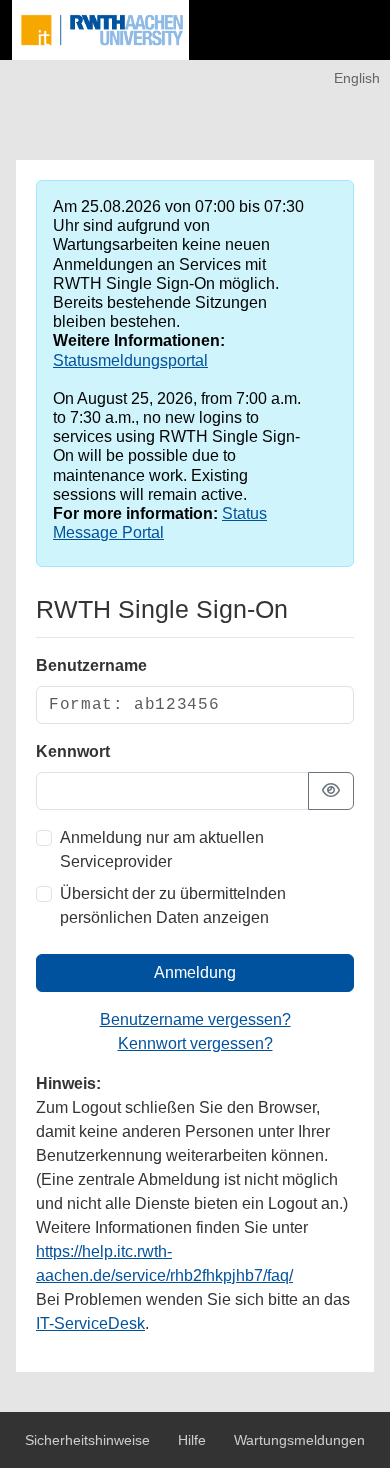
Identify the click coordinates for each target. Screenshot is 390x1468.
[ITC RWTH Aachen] (100, 30)
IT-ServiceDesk (90, 1323)
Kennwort (73, 751)
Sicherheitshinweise (89, 1440)
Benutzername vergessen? (195, 1019)
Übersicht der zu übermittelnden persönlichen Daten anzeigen (173, 905)
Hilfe (194, 1440)
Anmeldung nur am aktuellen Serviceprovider (162, 849)
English (357, 78)
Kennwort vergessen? (195, 1043)
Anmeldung (195, 972)
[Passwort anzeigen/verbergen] (331, 791)
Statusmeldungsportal (130, 360)
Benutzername (91, 665)
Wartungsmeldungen (299, 1440)
